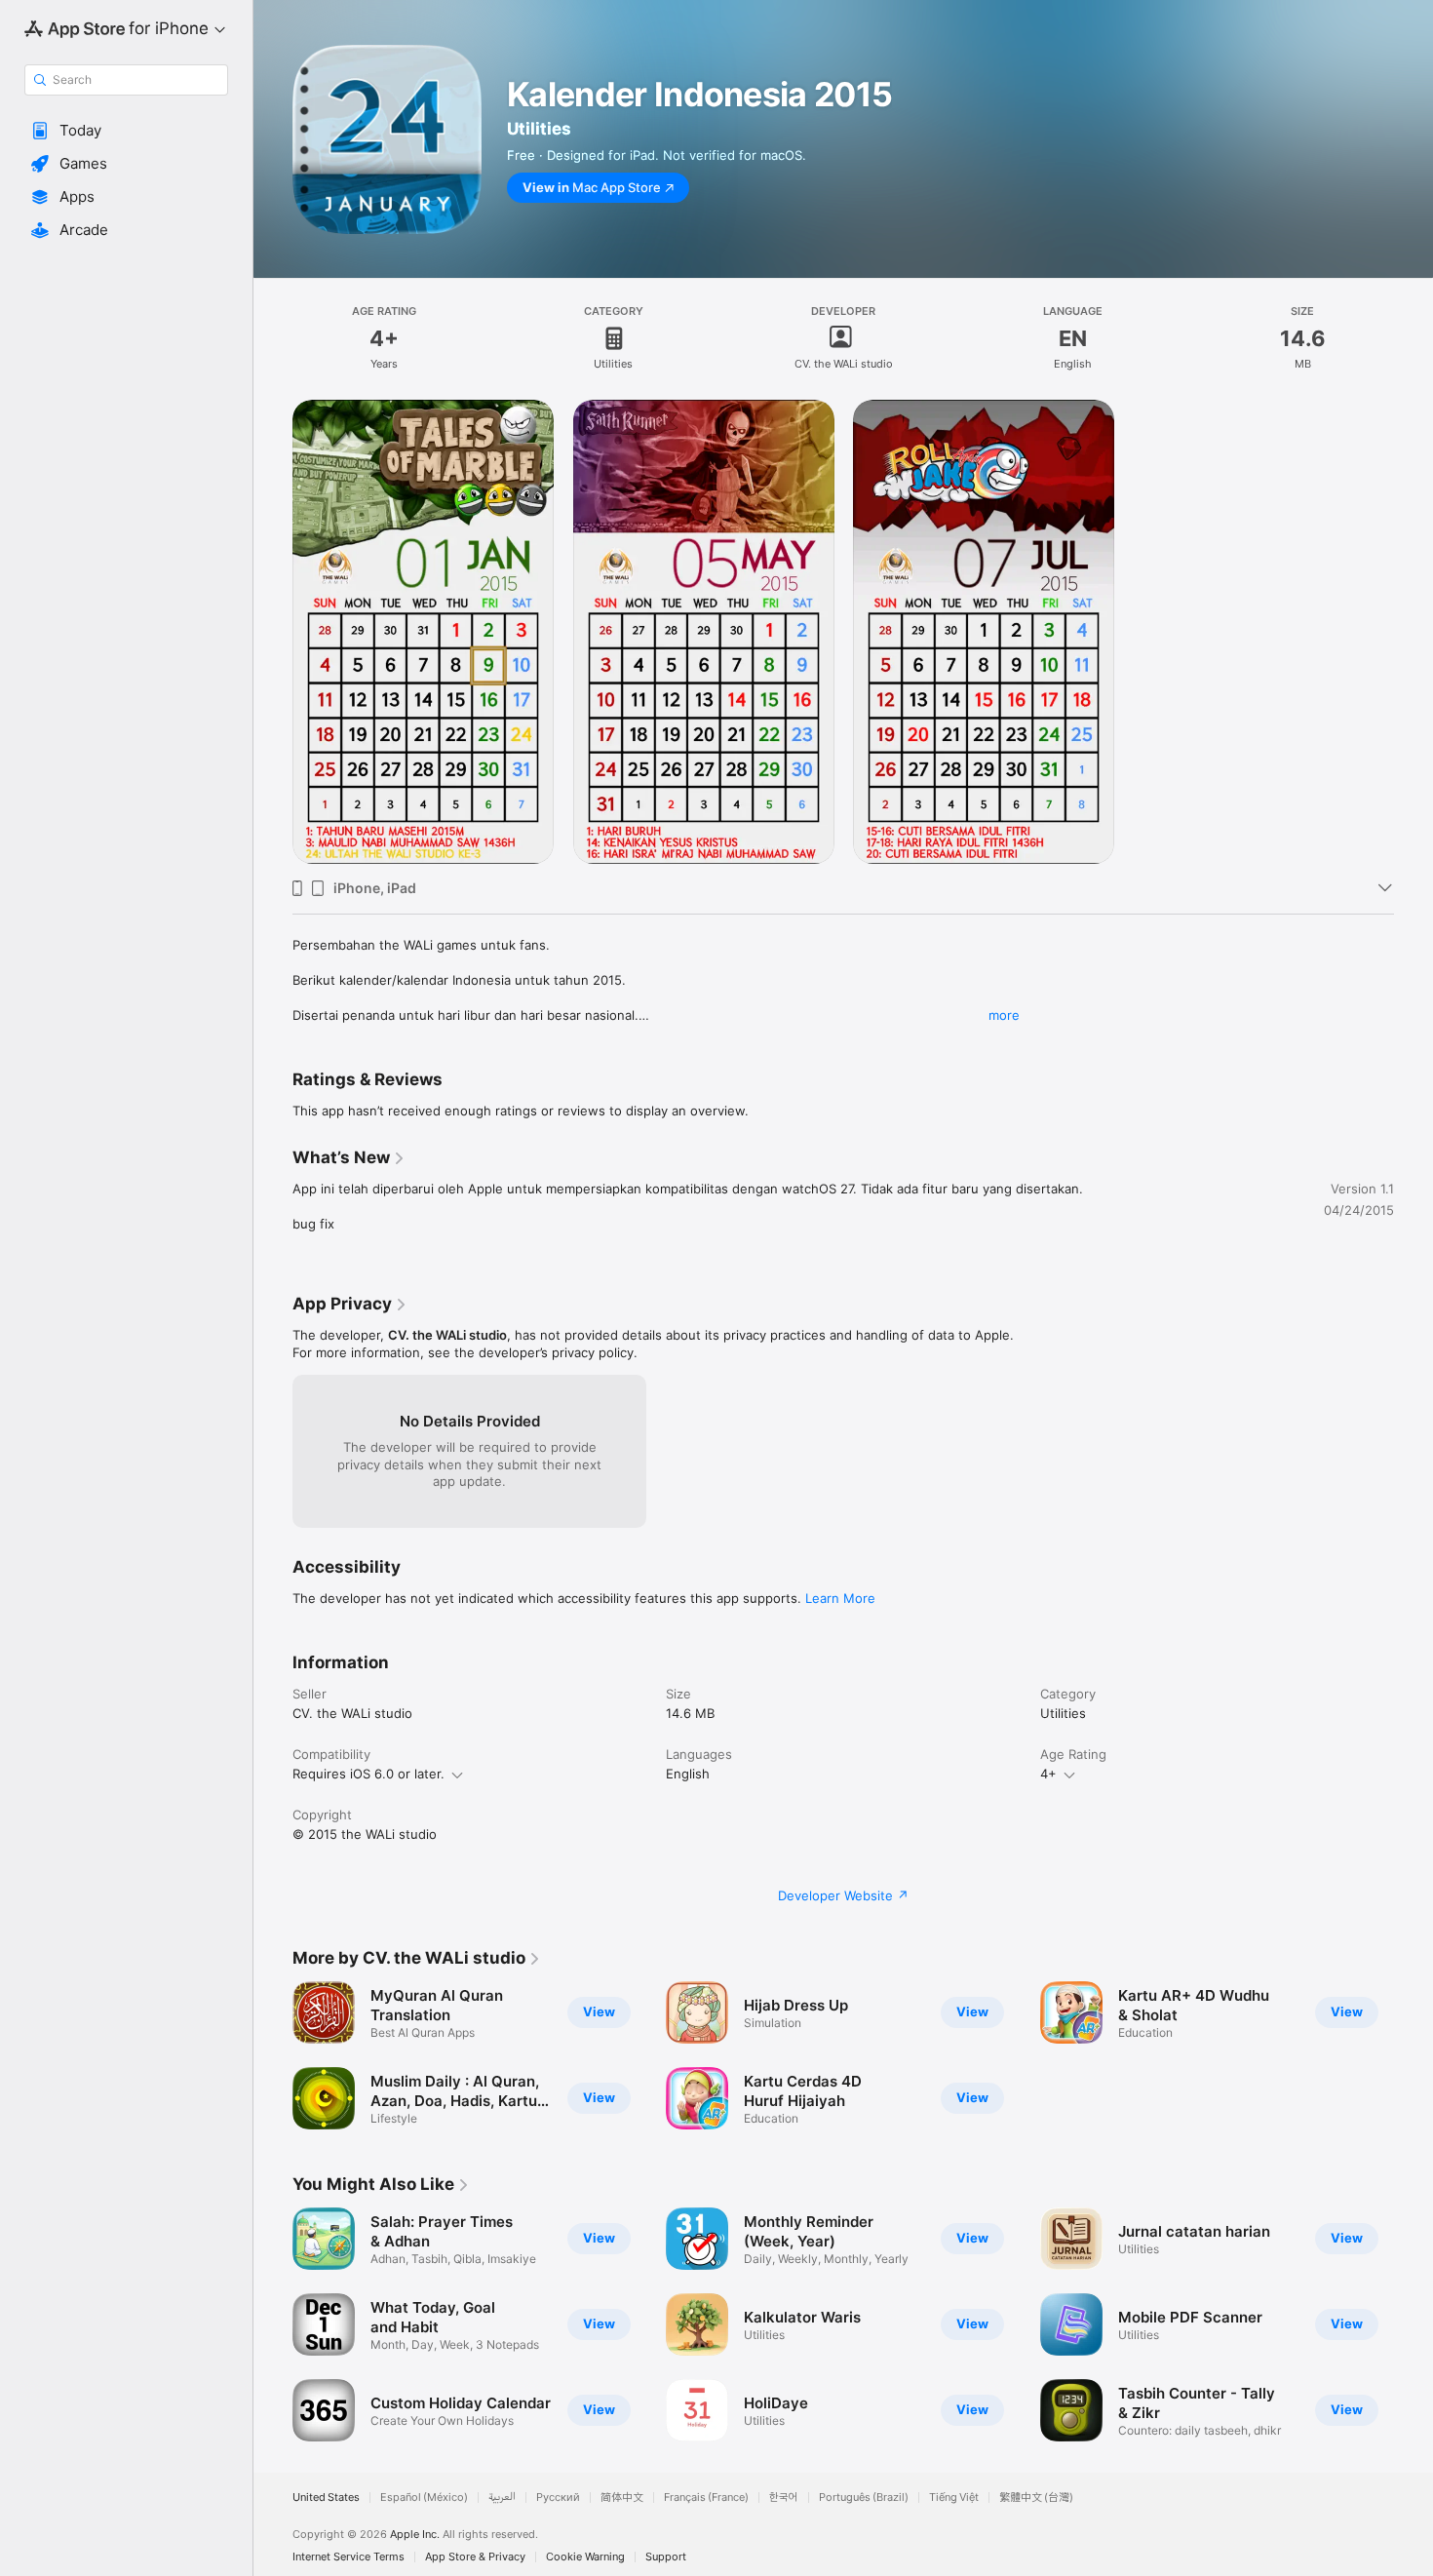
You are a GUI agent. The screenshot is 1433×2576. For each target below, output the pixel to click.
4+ (1048, 1774)
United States (326, 2498)
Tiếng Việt (954, 2498)
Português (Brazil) (864, 2498)
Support (666, 2557)
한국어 (784, 2498)
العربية (502, 2498)
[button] (126, 131)
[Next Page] (1414, 2324)
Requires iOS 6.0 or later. (368, 1774)
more (1004, 1015)
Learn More (840, 1598)
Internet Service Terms (349, 2557)
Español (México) (424, 2498)
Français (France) (706, 2498)
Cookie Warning (585, 2557)
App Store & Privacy (475, 2557)
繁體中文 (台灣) (1036, 2498)
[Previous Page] (273, 2324)
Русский (558, 2498)
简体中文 (622, 2498)
